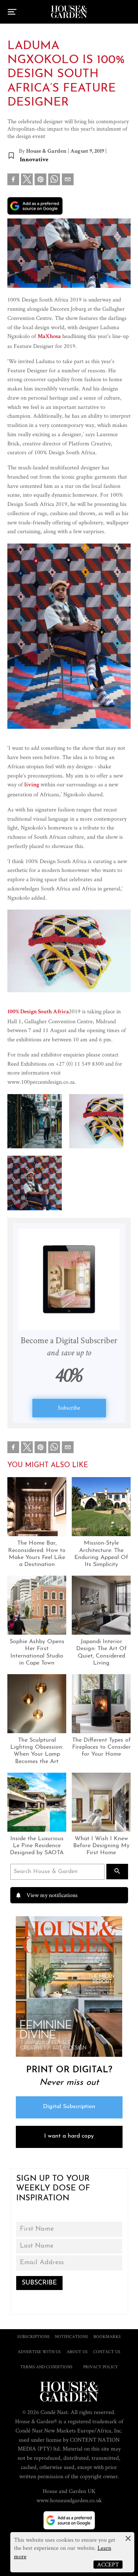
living (32, 785)
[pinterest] (40, 181)
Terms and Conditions (46, 2367)
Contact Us (107, 2351)
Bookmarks (107, 2336)
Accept (108, 2564)
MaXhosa (49, 337)
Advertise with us (39, 2351)
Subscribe (69, 1408)
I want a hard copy (69, 2136)
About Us (77, 2351)
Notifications (71, 2336)
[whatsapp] (54, 181)
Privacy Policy (101, 2367)
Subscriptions (33, 2336)
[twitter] (27, 179)
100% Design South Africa (38, 1012)
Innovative (34, 160)
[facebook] (13, 181)
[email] (68, 181)
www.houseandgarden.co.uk (69, 2500)
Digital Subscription (69, 2107)
